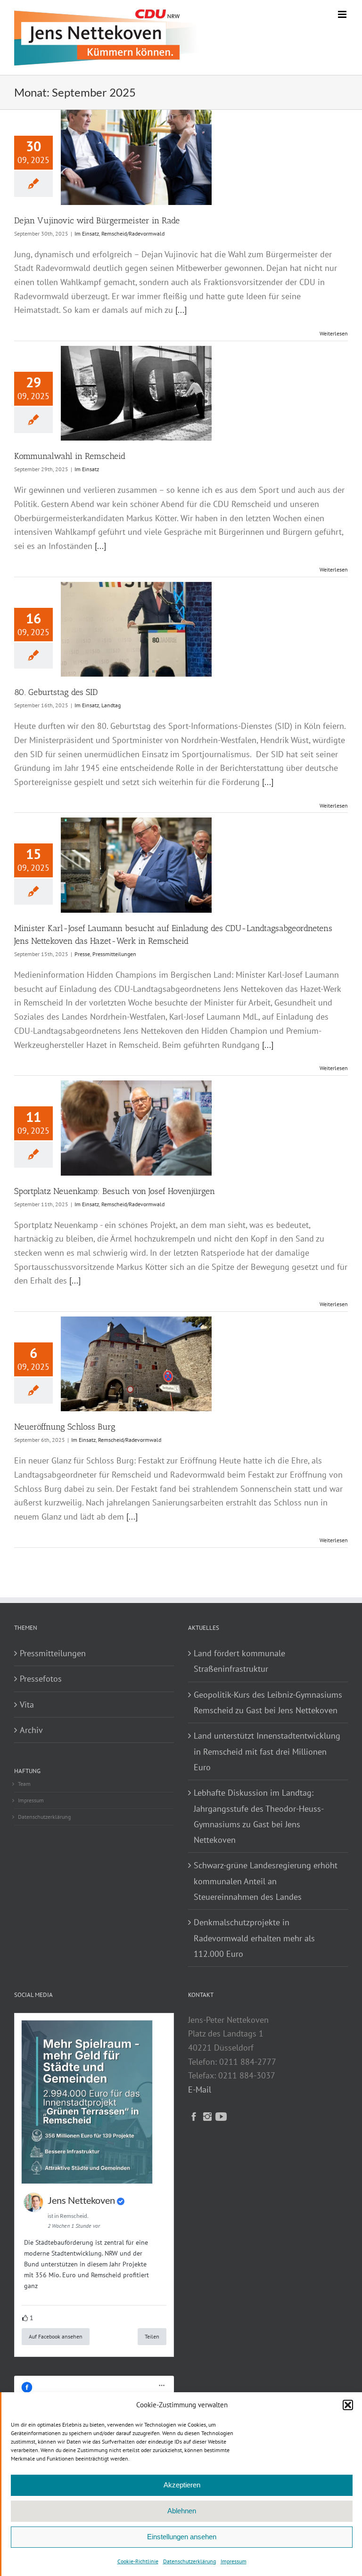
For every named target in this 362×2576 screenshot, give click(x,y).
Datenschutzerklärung (189, 2561)
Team (24, 1784)
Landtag (111, 705)
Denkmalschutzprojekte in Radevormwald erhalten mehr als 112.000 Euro (254, 1938)
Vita (27, 1705)
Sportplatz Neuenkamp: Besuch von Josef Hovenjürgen (115, 1191)
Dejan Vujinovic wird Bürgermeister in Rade (97, 221)
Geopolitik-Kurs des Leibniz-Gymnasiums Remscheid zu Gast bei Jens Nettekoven (268, 1702)
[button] (348, 2405)
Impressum (234, 2561)
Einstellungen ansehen (182, 2537)
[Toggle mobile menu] (343, 14)
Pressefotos (41, 1679)
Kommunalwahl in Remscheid (70, 456)
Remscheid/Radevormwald (133, 233)
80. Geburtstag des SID (56, 692)
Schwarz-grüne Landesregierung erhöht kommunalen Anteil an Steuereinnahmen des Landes (266, 1881)
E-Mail (200, 2089)
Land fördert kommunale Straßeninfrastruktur (239, 1661)
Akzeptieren (182, 2485)
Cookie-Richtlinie (138, 2561)
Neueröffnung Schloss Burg (65, 1427)
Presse (82, 954)
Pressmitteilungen (114, 954)
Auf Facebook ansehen (56, 2336)
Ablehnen (182, 2511)
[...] (181, 310)
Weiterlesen (334, 333)
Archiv (31, 1730)
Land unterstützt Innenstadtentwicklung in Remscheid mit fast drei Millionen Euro (267, 1751)
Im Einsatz (87, 233)
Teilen (152, 2336)
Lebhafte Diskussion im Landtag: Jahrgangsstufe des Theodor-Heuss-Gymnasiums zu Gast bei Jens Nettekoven (259, 1816)
